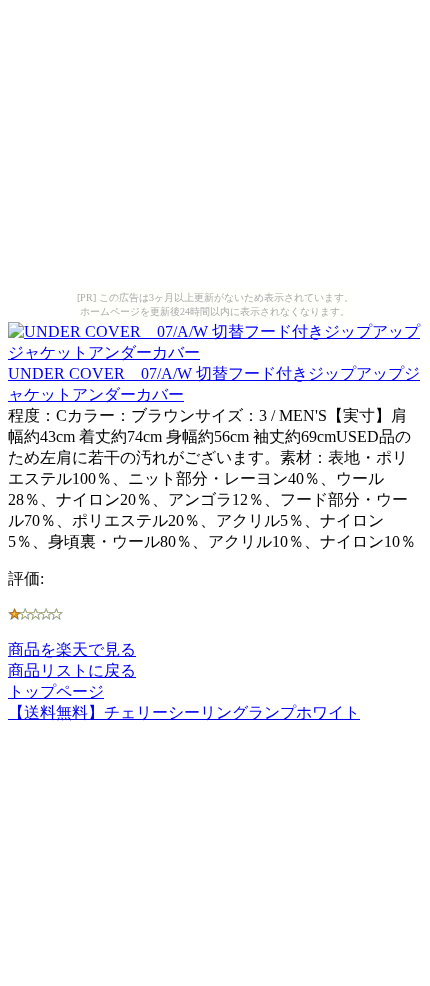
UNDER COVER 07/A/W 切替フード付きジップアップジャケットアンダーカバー (214, 384)
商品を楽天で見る (72, 649)
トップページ (56, 691)
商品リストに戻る (72, 670)
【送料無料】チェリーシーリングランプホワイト (184, 712)
